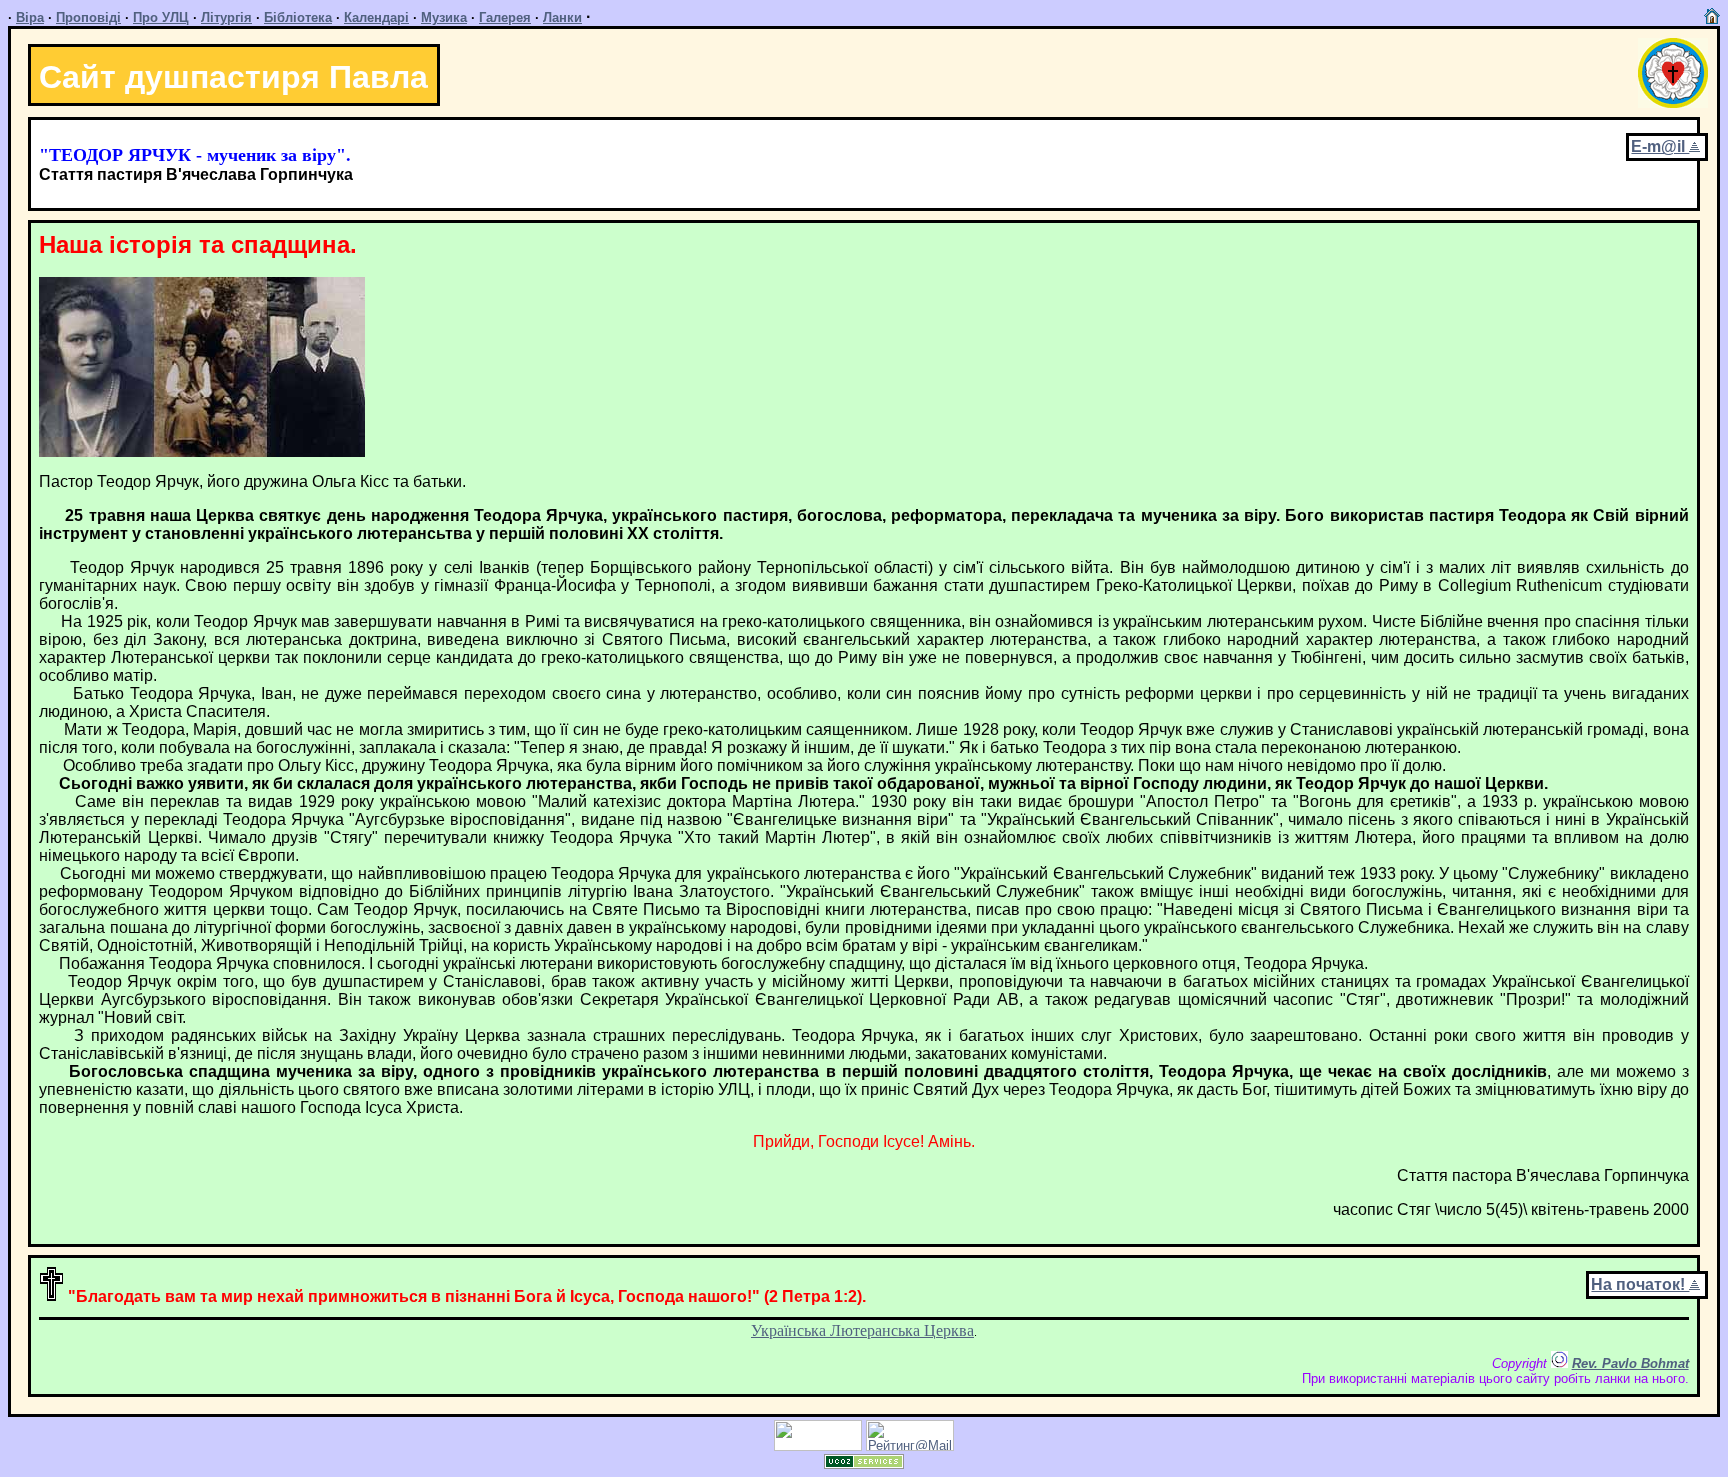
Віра (30, 17)
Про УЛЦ (161, 17)
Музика (444, 17)
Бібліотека (298, 17)
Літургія (226, 17)
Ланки (562, 17)
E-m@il (1660, 146)
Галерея (505, 17)
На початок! (1640, 1284)
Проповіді (88, 17)
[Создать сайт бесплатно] (864, 1463)
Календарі (376, 17)
